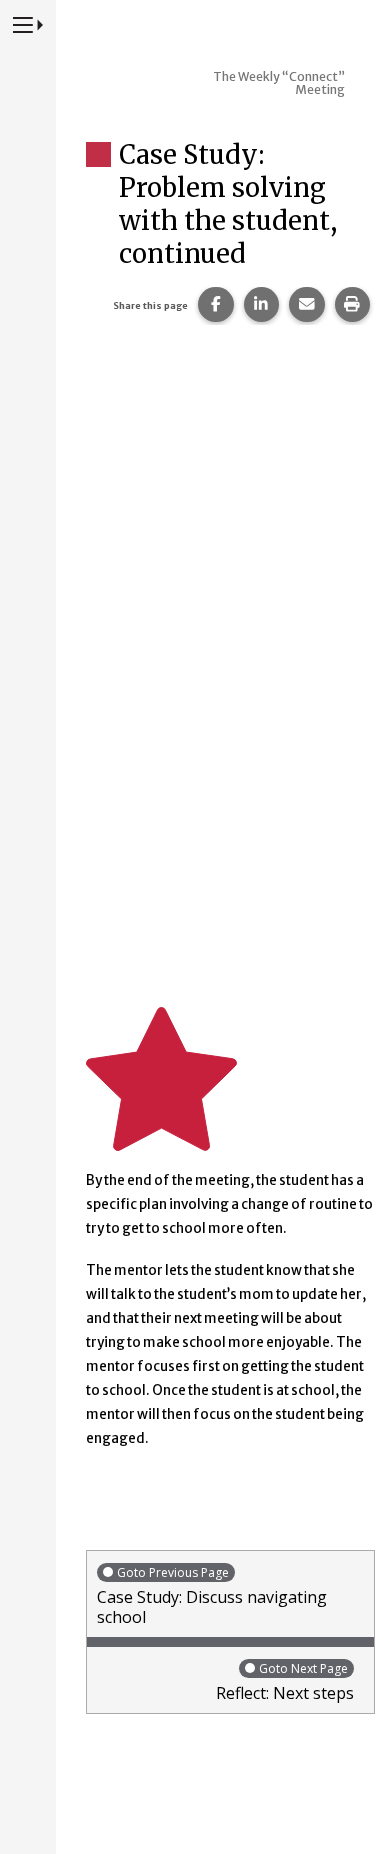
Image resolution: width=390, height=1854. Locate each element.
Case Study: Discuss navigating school (212, 1596)
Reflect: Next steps (285, 1682)
